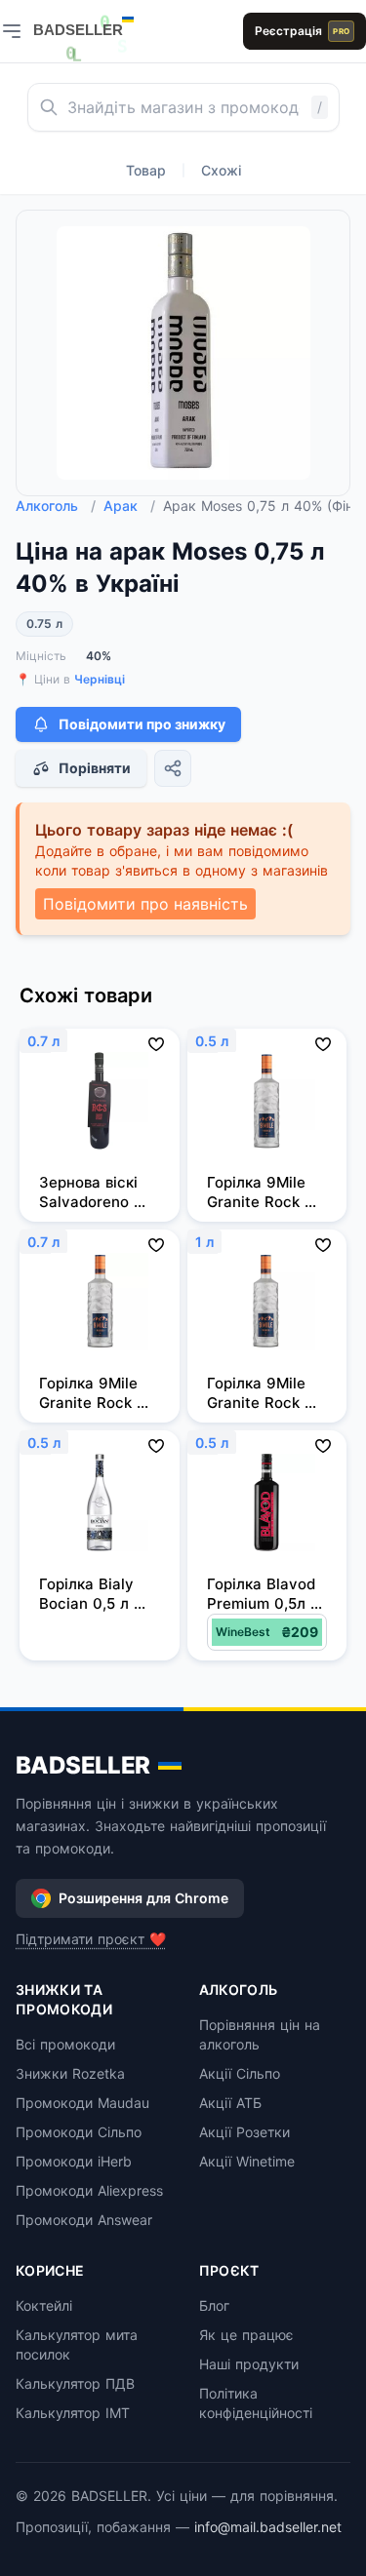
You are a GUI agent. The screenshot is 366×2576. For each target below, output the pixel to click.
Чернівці (100, 679)
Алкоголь (56, 506)
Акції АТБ (230, 2103)
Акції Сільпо (240, 2073)
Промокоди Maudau (82, 2103)
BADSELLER (83, 1765)
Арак (129, 506)
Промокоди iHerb (74, 2161)
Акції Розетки (244, 2132)
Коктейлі (44, 2305)
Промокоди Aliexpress (89, 2190)
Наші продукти (249, 2364)
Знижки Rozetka (70, 2073)
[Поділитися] (173, 768)
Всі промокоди (65, 2044)
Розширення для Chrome (143, 1898)
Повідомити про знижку (142, 724)
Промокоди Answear (84, 2220)
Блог (214, 2305)
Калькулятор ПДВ (75, 2383)
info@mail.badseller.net (268, 2527)
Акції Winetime (247, 2161)
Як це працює (246, 2335)
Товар (146, 170)
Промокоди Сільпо (79, 2132)
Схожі (221, 170)
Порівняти (95, 768)
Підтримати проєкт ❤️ (91, 1939)
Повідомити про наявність (145, 904)
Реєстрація (302, 31)
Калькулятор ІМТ (73, 2413)
